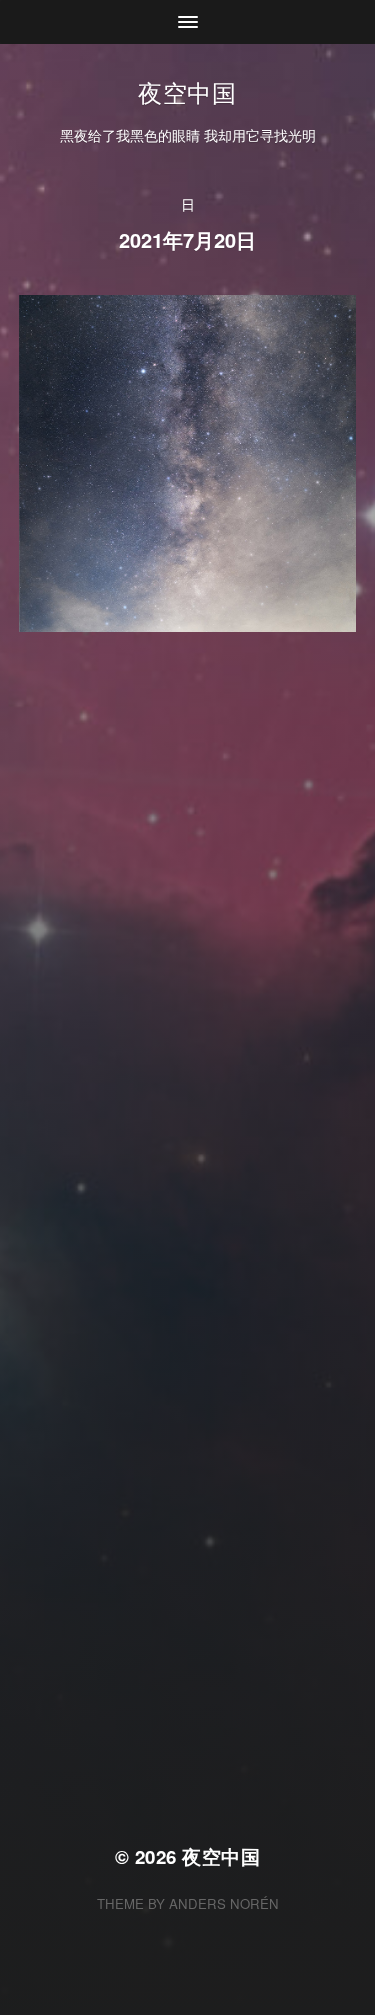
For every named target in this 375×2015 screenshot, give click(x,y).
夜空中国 (187, 91)
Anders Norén (224, 1903)
